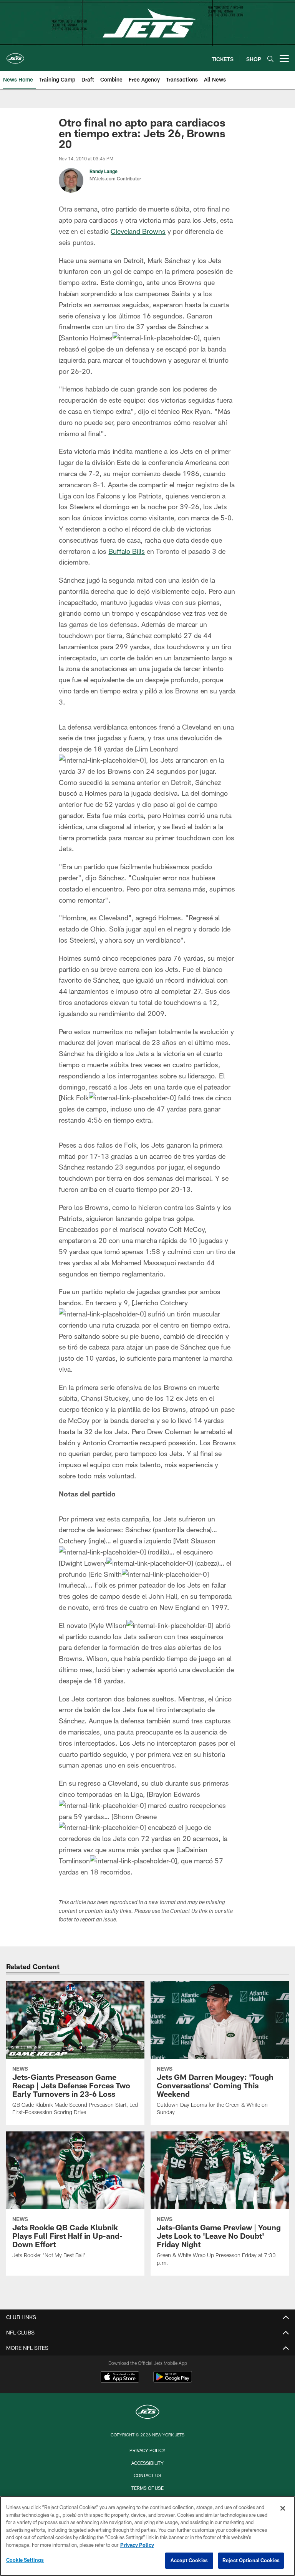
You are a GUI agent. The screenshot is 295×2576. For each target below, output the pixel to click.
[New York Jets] (147, 2413)
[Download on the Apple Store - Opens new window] (120, 2378)
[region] (147, 2536)
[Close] (283, 2508)
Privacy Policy (147, 2450)
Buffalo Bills (127, 551)
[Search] (270, 59)
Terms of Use (147, 2488)
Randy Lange (104, 171)
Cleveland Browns (138, 231)
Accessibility (147, 2463)
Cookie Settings (25, 2560)
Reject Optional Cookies (251, 2560)
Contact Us (147, 2475)
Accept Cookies (189, 2560)
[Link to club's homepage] (15, 55)
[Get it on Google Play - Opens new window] (173, 2381)
